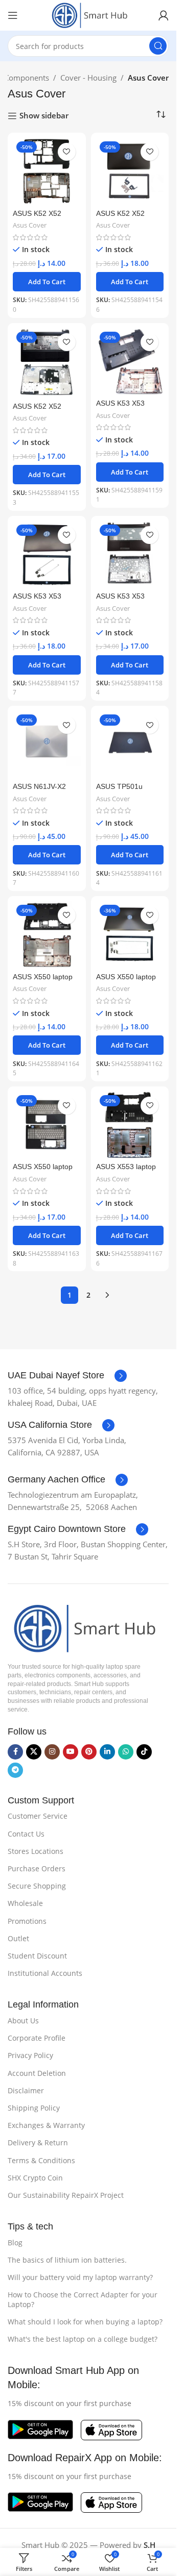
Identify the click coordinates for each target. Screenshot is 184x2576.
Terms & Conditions (41, 2160)
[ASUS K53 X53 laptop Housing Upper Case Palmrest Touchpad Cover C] (130, 555)
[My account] (164, 15)
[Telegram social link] (15, 1770)
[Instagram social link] (52, 1752)
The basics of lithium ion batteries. (67, 2260)
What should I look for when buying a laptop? (85, 2322)
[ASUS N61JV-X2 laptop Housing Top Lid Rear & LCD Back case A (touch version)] (47, 745)
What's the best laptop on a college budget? (83, 2339)
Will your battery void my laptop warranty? (80, 2277)
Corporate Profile (37, 2038)
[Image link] (82, 1627)
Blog (15, 2243)
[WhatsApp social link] (126, 1752)
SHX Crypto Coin (35, 2178)
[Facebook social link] (15, 1752)
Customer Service (38, 1816)
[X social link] (34, 1752)
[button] (47, 282)
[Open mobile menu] (13, 15)
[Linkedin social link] (107, 1752)
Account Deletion (37, 2073)
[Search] (158, 46)
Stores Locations (36, 1851)
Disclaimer (26, 2090)
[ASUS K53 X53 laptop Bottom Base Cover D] (130, 362)
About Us (23, 2021)
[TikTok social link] (144, 1752)
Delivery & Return (38, 2142)
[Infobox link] (67, 1376)
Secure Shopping (37, 1886)
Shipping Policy (34, 2108)
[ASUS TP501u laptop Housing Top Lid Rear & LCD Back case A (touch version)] (130, 745)
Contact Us (26, 1834)
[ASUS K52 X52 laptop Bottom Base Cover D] (47, 172)
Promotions (27, 1921)
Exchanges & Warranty (46, 2125)
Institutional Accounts (45, 1973)
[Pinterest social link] (89, 1752)
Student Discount (37, 1956)
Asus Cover (30, 225)
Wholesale (25, 1903)
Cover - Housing (88, 78)
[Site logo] (88, 14)
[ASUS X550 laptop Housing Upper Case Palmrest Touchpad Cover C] (47, 1125)
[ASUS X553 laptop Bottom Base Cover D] (130, 1125)
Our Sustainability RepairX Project (66, 2195)
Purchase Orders (37, 1868)
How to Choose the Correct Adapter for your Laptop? (83, 2299)
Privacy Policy (30, 2055)
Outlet (18, 1938)
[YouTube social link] (71, 1752)
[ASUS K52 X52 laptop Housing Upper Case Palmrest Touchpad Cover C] (47, 363)
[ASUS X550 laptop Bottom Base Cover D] (47, 935)
